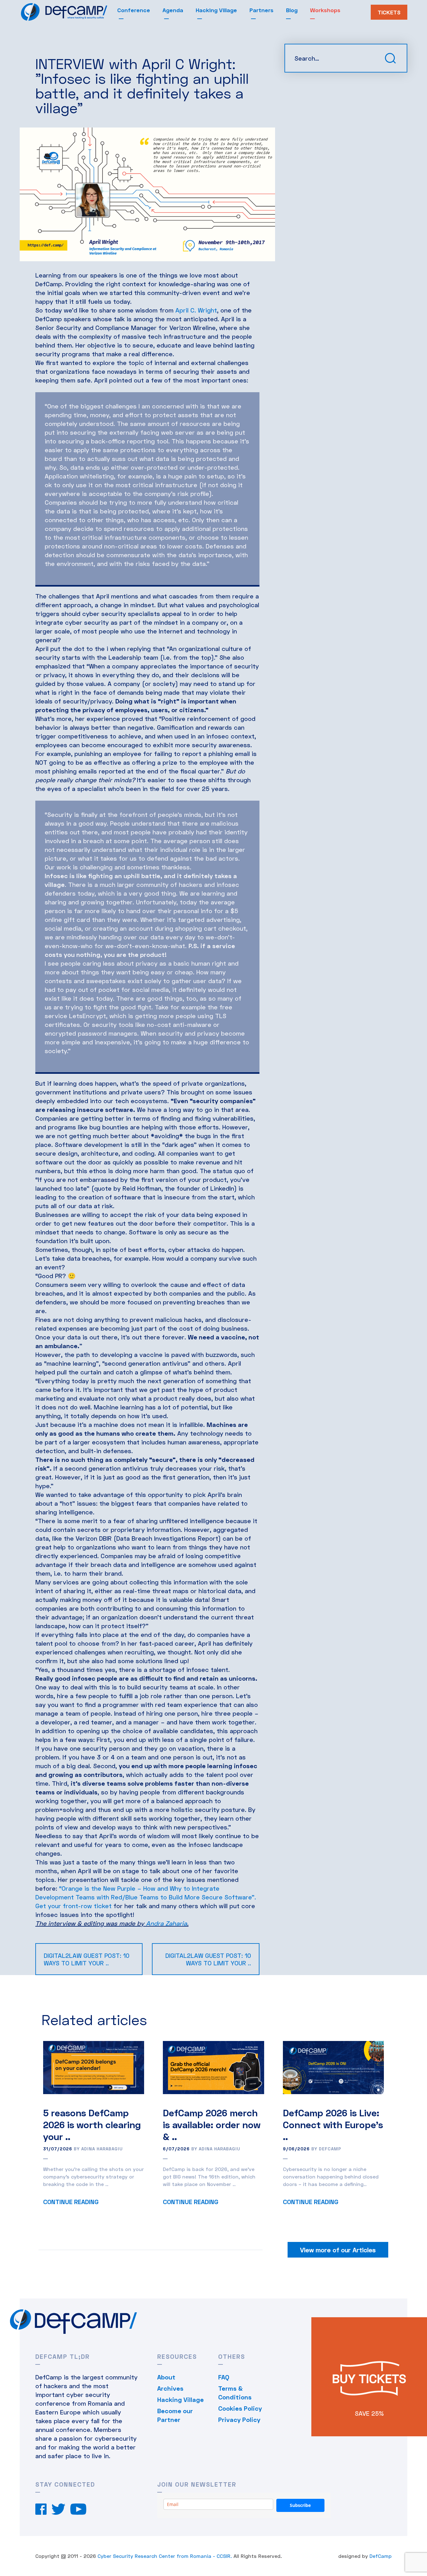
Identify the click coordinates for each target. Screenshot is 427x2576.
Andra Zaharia (166, 1923)
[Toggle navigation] (113, 14)
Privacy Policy (239, 2419)
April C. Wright (196, 310)
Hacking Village (216, 10)
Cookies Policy (240, 2408)
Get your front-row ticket (73, 1906)
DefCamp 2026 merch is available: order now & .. (212, 2124)
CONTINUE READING (71, 2202)
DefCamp (381, 2556)
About (166, 2377)
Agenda (173, 10)
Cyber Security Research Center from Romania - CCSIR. (165, 2556)
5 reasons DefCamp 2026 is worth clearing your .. (92, 2124)
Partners (261, 10)
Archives (170, 2388)
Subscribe (300, 2505)
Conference (134, 10)
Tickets (389, 12)
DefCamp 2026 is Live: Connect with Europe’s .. (333, 2124)
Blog (292, 10)
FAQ (224, 2377)
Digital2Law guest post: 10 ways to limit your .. (87, 1959)
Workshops (325, 10)
